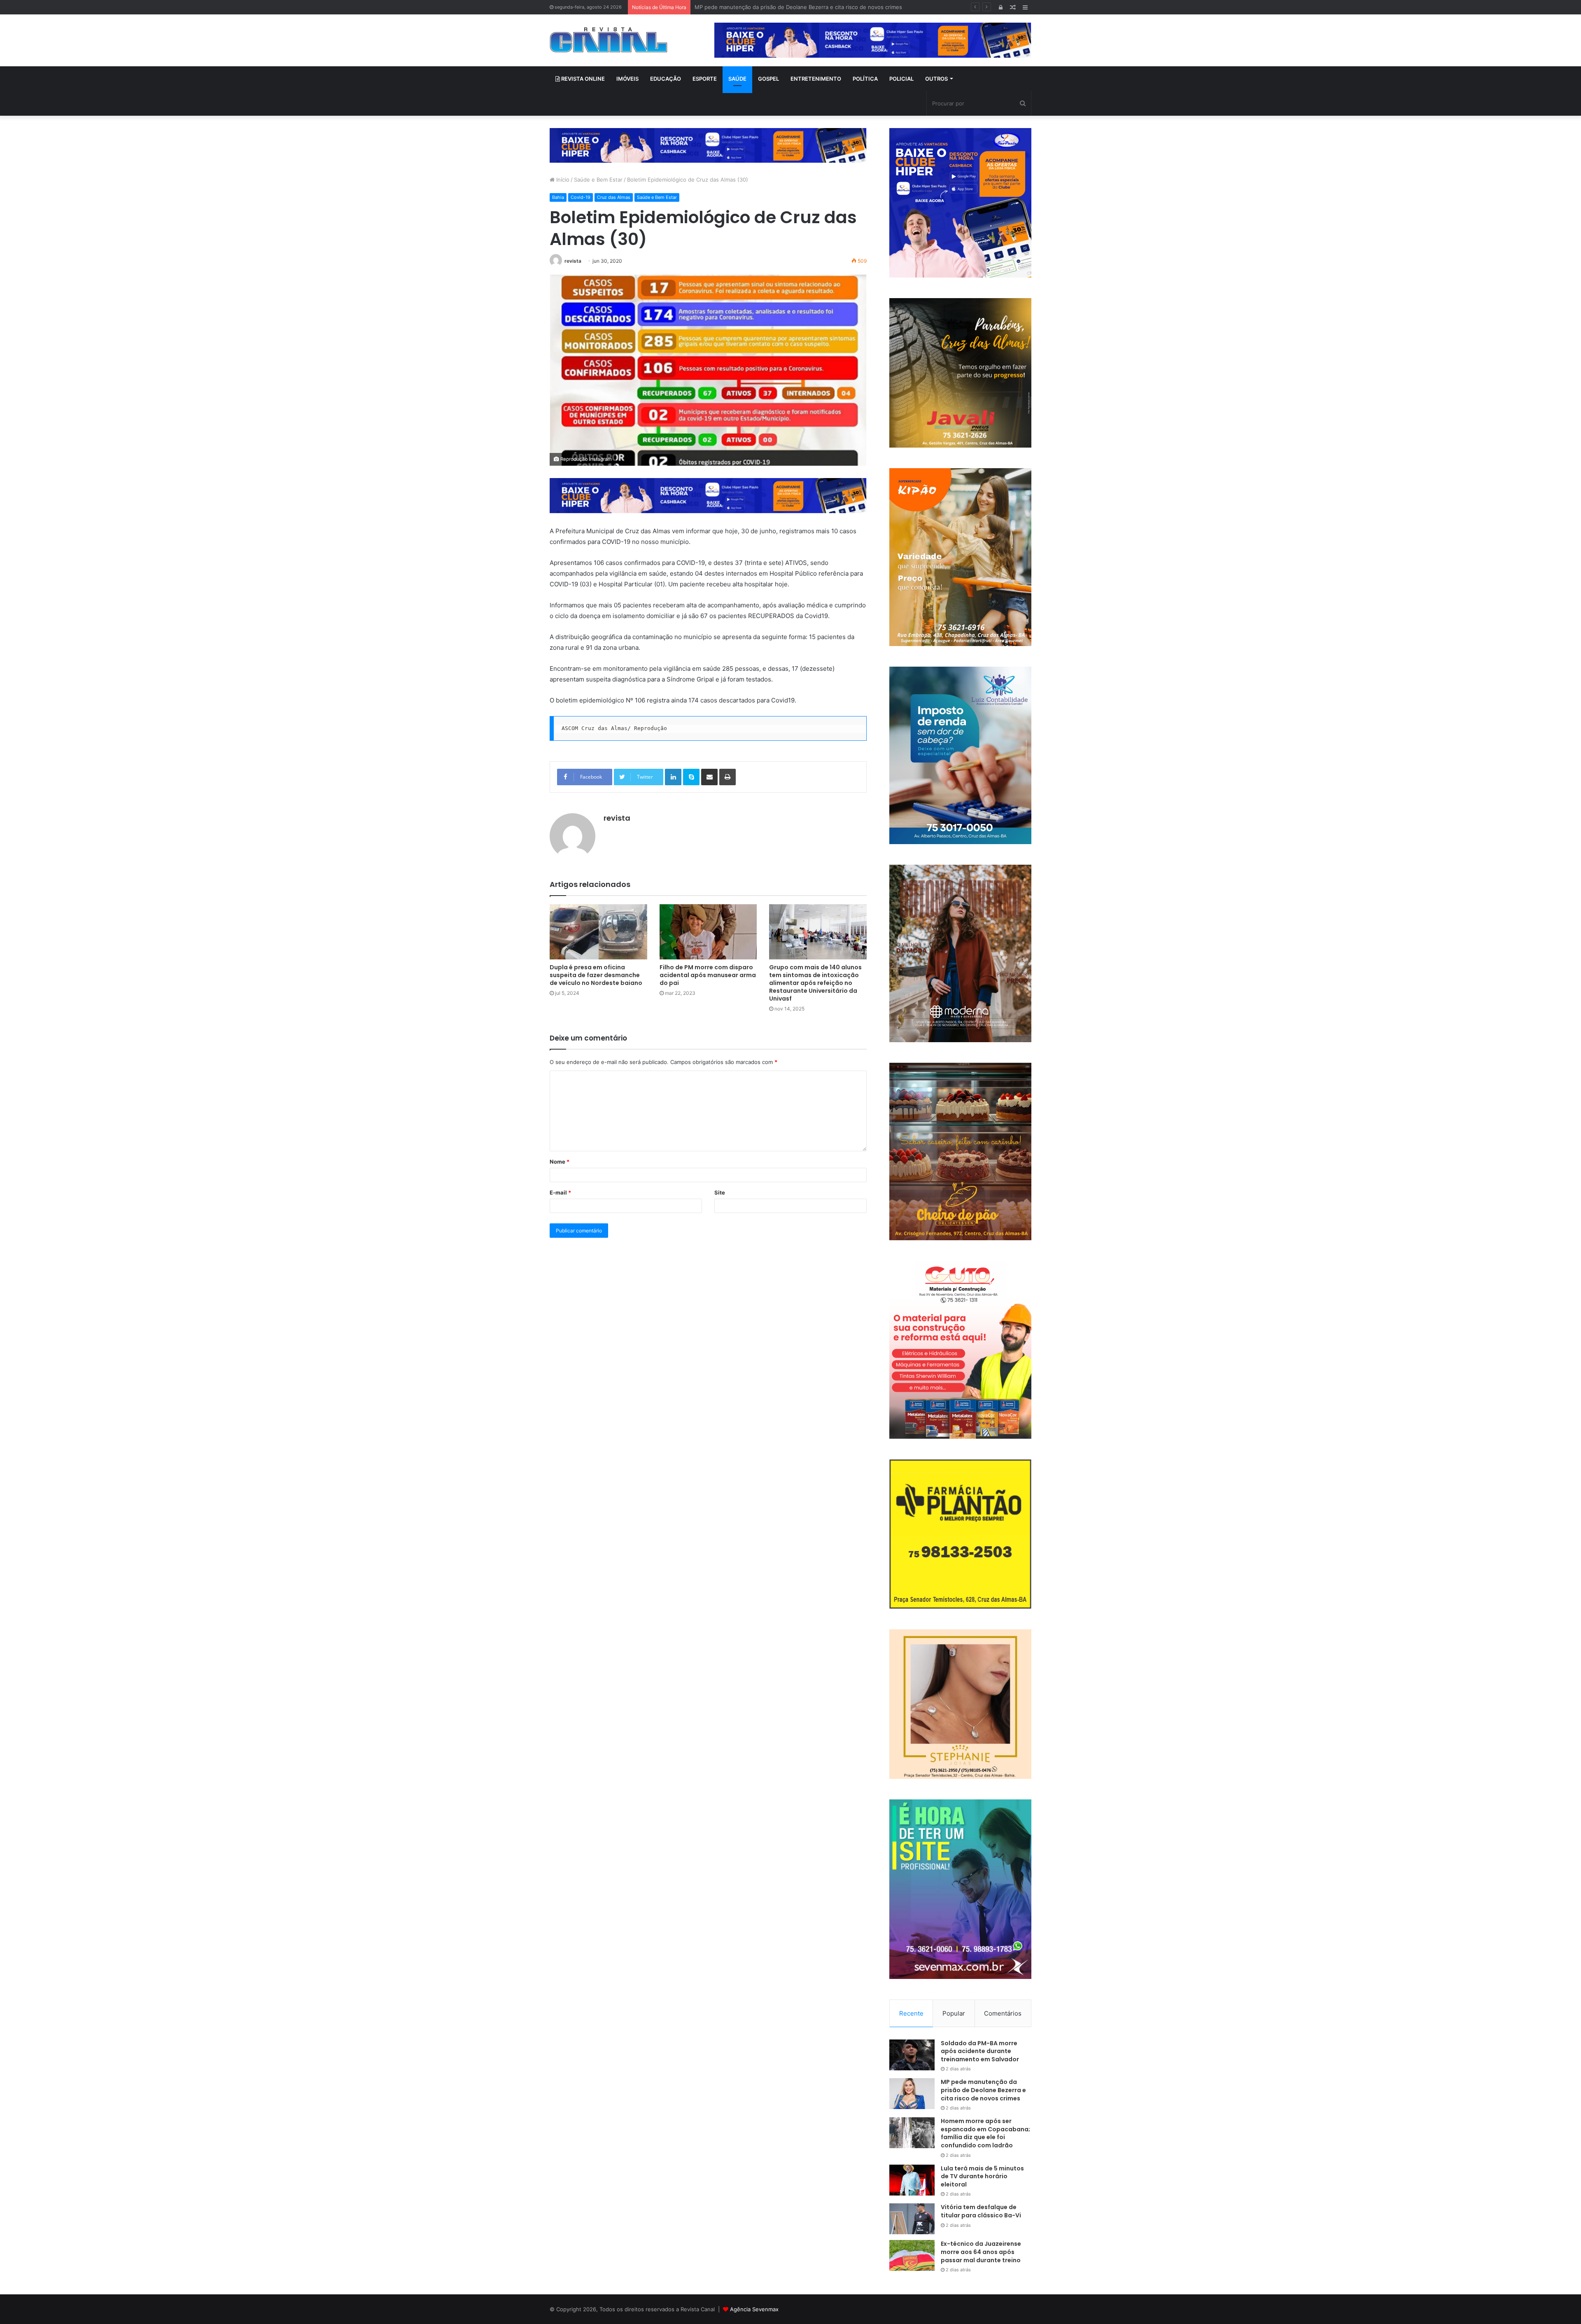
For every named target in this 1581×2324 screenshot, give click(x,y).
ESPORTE (705, 79)
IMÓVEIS (627, 79)
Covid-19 (581, 197)
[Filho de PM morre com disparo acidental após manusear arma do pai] (708, 932)
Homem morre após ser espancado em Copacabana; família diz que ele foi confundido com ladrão (820, 7)
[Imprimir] (728, 777)
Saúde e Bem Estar (598, 180)
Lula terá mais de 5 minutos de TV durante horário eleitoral (982, 2176)
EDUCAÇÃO (666, 79)
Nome (560, 1162)
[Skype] (691, 777)
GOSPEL (768, 79)
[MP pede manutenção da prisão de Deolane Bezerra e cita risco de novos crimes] (912, 2094)
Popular (954, 2013)
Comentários (1003, 2013)
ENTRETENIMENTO (816, 79)
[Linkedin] (673, 777)
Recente (911, 2013)
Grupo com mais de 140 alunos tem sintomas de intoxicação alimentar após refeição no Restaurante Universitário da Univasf (815, 983)
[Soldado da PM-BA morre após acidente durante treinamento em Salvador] (912, 2055)
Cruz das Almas (614, 197)
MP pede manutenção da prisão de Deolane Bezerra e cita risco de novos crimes (983, 2090)
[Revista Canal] (609, 40)
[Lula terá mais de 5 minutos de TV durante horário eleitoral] (912, 2180)
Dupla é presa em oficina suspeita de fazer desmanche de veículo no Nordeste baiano (596, 975)
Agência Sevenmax (754, 2309)
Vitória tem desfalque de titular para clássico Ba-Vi (981, 2211)
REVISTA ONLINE (582, 79)
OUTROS (936, 79)
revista (573, 261)
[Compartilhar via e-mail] (709, 777)
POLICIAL (901, 79)
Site (720, 1192)
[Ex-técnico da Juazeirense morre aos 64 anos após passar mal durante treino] (912, 2255)
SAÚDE (737, 79)
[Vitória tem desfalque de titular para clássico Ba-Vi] (912, 2219)
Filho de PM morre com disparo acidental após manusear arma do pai (708, 975)
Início (562, 180)
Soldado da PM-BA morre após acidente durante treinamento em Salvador (980, 2051)
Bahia (558, 197)
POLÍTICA (865, 79)
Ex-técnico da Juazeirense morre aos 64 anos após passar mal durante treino (981, 2252)
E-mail (560, 1192)
